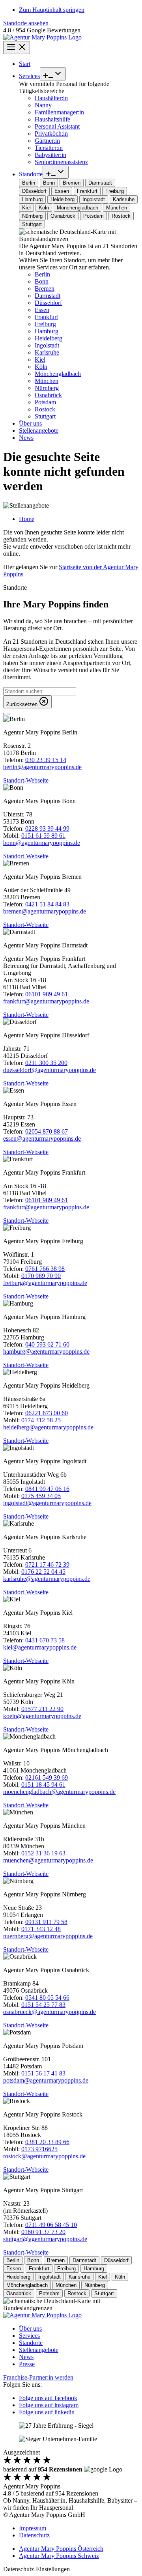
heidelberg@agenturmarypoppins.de (48, 1427)
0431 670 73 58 (45, 1640)
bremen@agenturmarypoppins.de (45, 911)
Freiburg (45, 324)
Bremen (45, 289)
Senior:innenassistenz (61, 162)
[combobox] (40, 691)
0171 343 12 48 (41, 1929)
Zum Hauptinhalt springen (52, 10)
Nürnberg (47, 388)
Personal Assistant (57, 126)
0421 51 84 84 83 (47, 904)
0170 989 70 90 (41, 1276)
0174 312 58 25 (41, 1420)
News (26, 438)
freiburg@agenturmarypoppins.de (45, 1283)
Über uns (30, 423)
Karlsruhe (47, 352)
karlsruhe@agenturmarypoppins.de (47, 1579)
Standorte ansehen (26, 23)
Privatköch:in (51, 134)
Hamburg (47, 331)
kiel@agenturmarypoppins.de (40, 1647)
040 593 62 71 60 (47, 1344)
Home (27, 519)
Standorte (31, 174)
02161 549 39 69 (47, 1777)
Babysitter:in (50, 155)
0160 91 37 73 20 (43, 2232)
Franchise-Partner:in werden (38, 2377)
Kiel (40, 360)
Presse (27, 2364)
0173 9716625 (39, 2149)
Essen (42, 310)
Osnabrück (48, 395)
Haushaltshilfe (52, 119)
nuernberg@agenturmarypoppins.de (48, 1936)
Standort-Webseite (26, 780)
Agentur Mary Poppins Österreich (61, 2549)
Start (25, 64)
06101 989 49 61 (47, 994)
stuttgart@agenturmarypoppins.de (45, 2239)
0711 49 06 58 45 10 (51, 2225)
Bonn (42, 281)
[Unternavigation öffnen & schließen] (53, 74)
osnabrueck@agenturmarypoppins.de (50, 2012)
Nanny (43, 105)
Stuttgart (45, 416)
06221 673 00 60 (47, 1413)
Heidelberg (49, 338)
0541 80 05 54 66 (47, 1998)
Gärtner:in (47, 141)
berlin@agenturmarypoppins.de (42, 767)
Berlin (42, 274)
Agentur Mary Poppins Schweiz (59, 2556)
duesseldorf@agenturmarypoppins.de (50, 1070)
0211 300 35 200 (46, 1063)
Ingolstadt (47, 345)
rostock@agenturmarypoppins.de (44, 2156)
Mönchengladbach (58, 374)
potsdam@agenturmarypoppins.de (46, 2080)
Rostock (45, 409)
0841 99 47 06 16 (47, 1489)
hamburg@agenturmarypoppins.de (46, 1352)
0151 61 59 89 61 (43, 836)
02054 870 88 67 (47, 1131)
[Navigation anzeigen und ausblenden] (17, 48)
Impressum (33, 2528)
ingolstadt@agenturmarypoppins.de (47, 1503)
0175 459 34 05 (41, 1496)
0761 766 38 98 (45, 1269)
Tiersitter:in (49, 148)
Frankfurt (46, 317)
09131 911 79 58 (46, 1922)
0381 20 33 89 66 (47, 2142)
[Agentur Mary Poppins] (42, 37)
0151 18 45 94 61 (43, 1785)
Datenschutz (34, 2535)
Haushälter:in (51, 98)
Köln (41, 367)
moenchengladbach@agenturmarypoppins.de (59, 1792)
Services (29, 76)
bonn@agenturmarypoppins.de (42, 843)
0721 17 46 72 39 (47, 1564)
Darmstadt (48, 296)
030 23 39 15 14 (46, 760)
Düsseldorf (48, 303)
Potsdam (45, 402)
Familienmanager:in (59, 112)
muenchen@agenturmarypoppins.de (48, 1860)
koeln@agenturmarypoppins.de (42, 1716)
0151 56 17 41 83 (43, 2073)
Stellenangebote (39, 431)
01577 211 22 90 (42, 1709)
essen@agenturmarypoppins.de (42, 1139)
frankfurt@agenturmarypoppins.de (46, 1001)
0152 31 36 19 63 (43, 1853)
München (47, 381)
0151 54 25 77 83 (43, 2005)
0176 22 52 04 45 (43, 1572)
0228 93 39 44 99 (47, 828)
